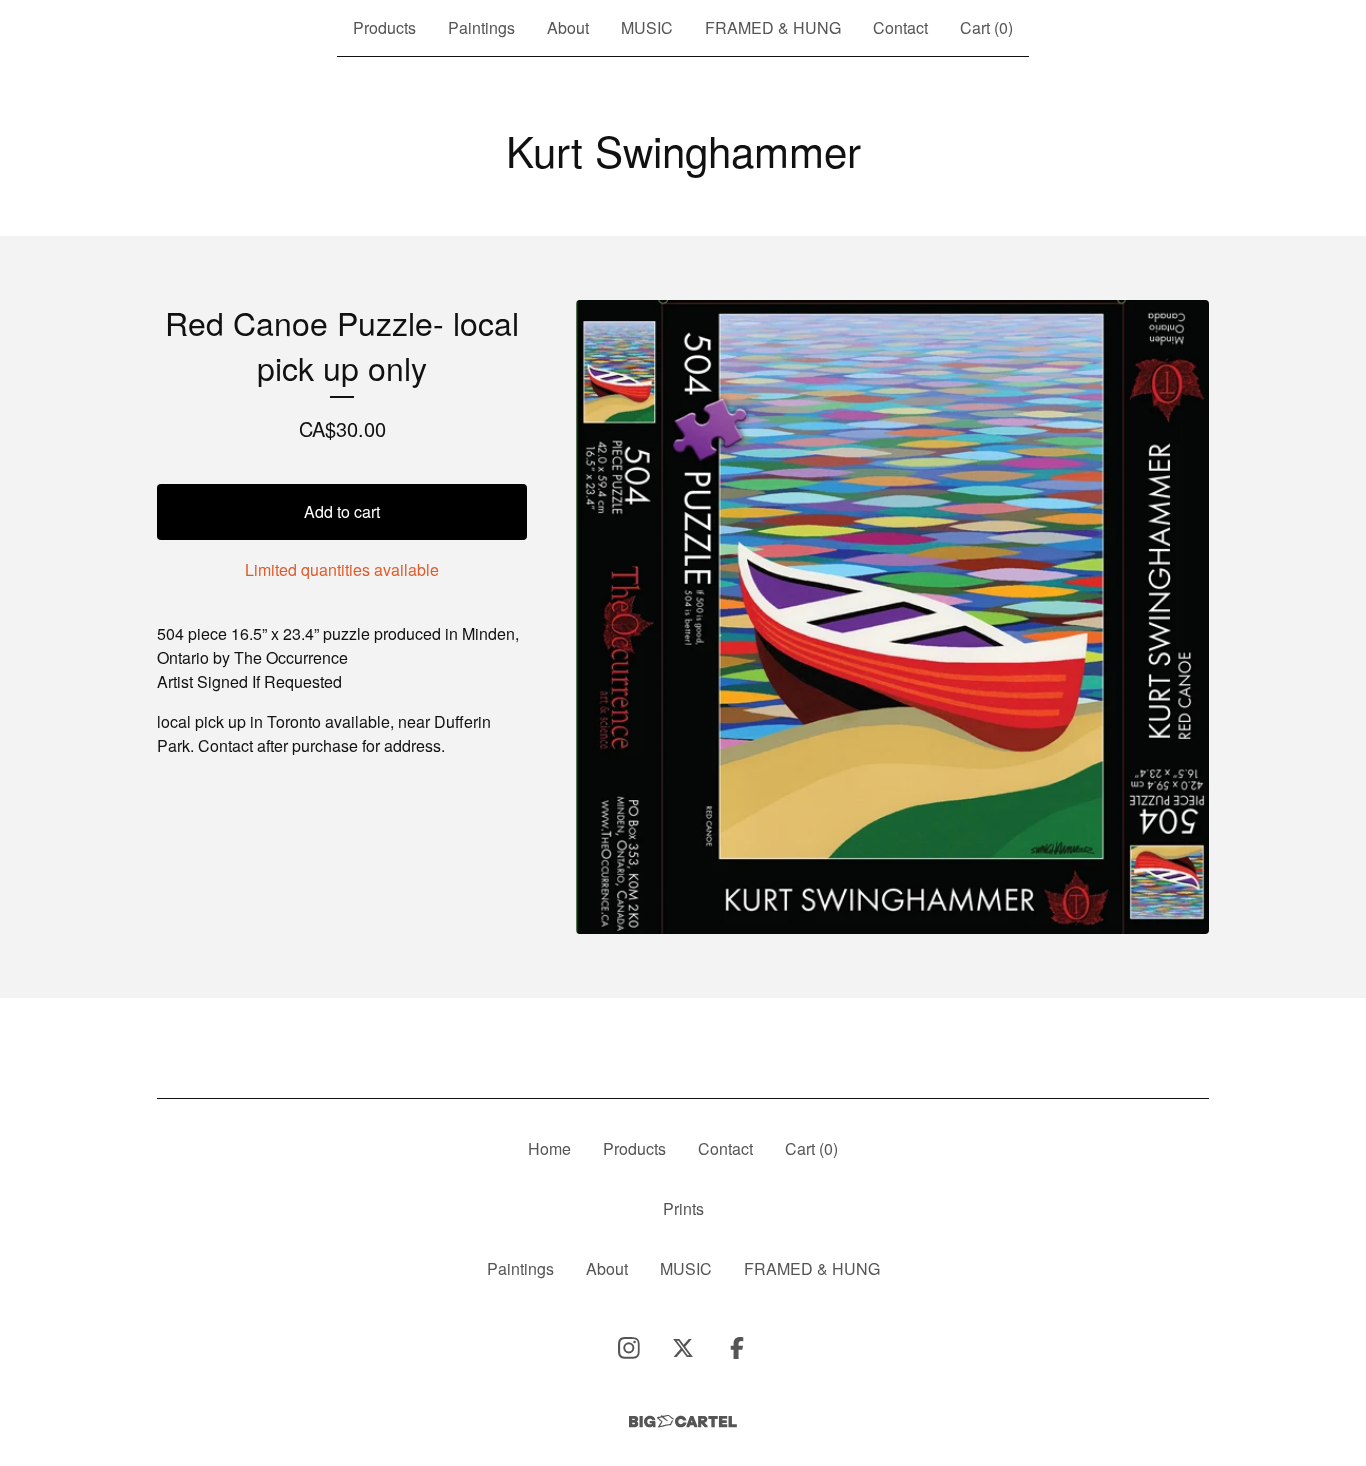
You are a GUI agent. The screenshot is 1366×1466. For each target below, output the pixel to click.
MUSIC (647, 27)
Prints (683, 1208)
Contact (900, 27)
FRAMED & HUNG (773, 27)
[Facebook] (737, 1348)
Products (384, 27)
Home (549, 1148)
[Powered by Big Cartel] (683, 1421)
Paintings (481, 27)
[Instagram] (629, 1348)
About (568, 27)
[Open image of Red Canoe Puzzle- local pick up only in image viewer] (892, 617)
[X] (683, 1348)
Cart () (986, 27)
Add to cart (342, 511)
